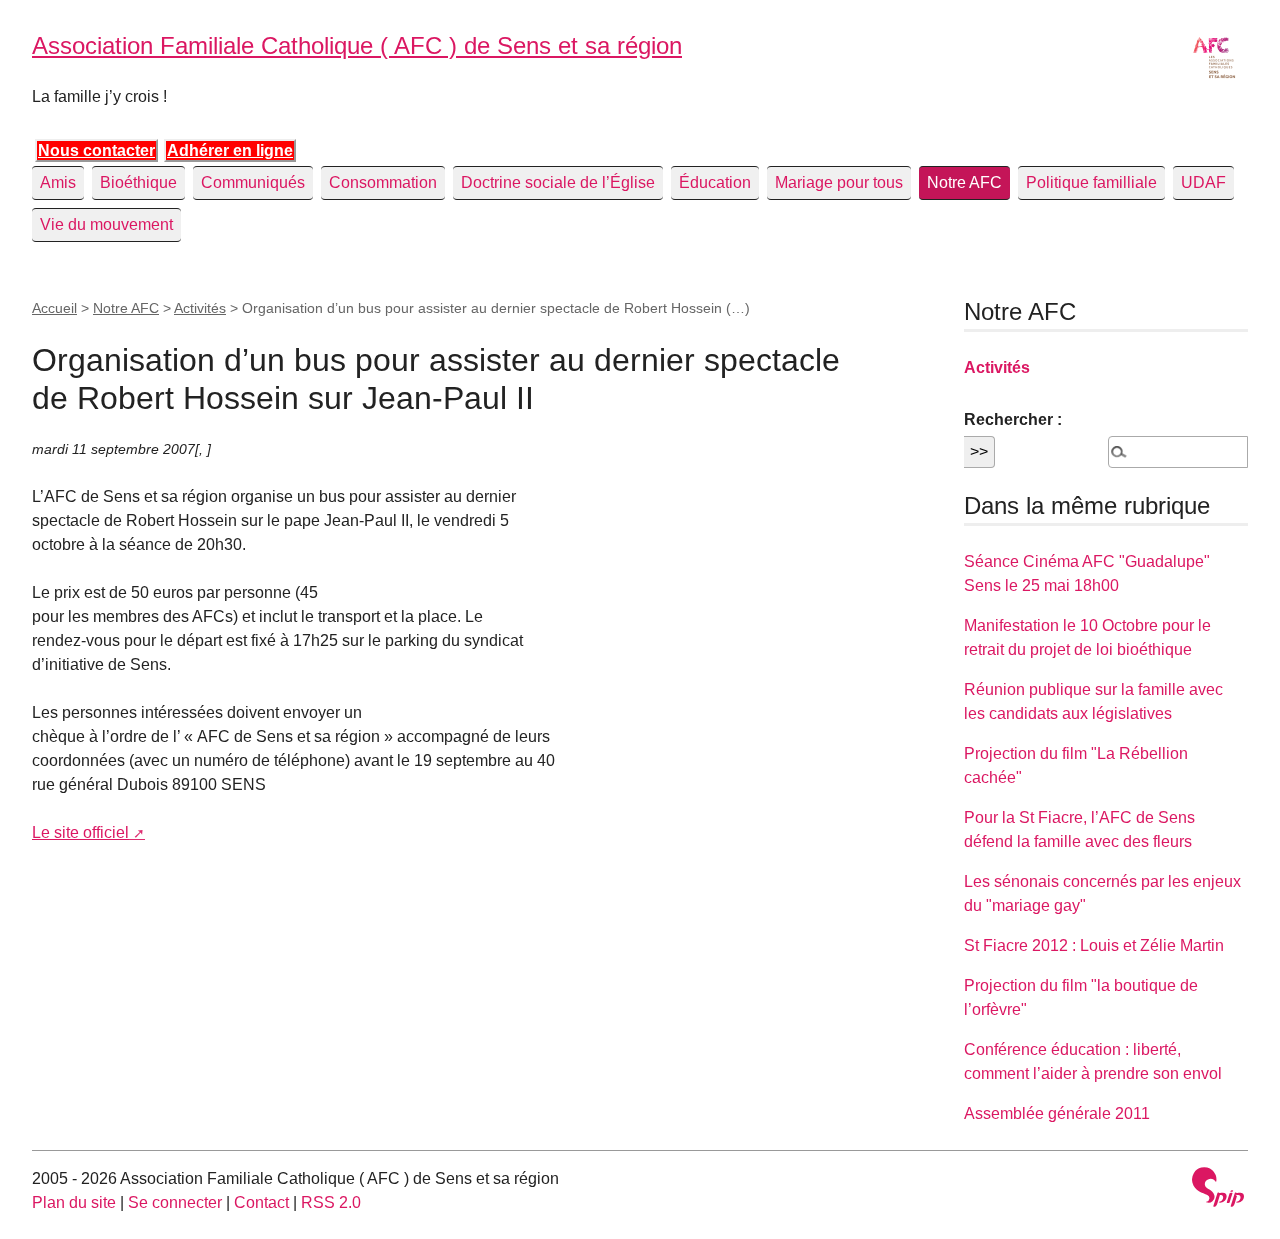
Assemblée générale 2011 (1057, 1113)
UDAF (1203, 182)
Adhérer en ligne (230, 150)
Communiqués (253, 182)
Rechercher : (1013, 419)
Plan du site (74, 1202)
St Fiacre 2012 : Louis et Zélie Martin (1094, 945)
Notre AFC (964, 182)
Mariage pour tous (839, 182)
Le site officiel (80, 832)
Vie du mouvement (106, 224)
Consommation (383, 182)
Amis (58, 182)
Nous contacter (96, 150)
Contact (261, 1202)
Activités (200, 308)
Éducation (715, 182)
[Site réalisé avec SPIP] (1218, 1187)
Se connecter (175, 1202)
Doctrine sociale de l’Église (558, 182)
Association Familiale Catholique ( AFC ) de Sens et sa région (357, 45)
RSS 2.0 (331, 1202)
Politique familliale (1091, 182)
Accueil (54, 308)
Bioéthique (138, 182)
